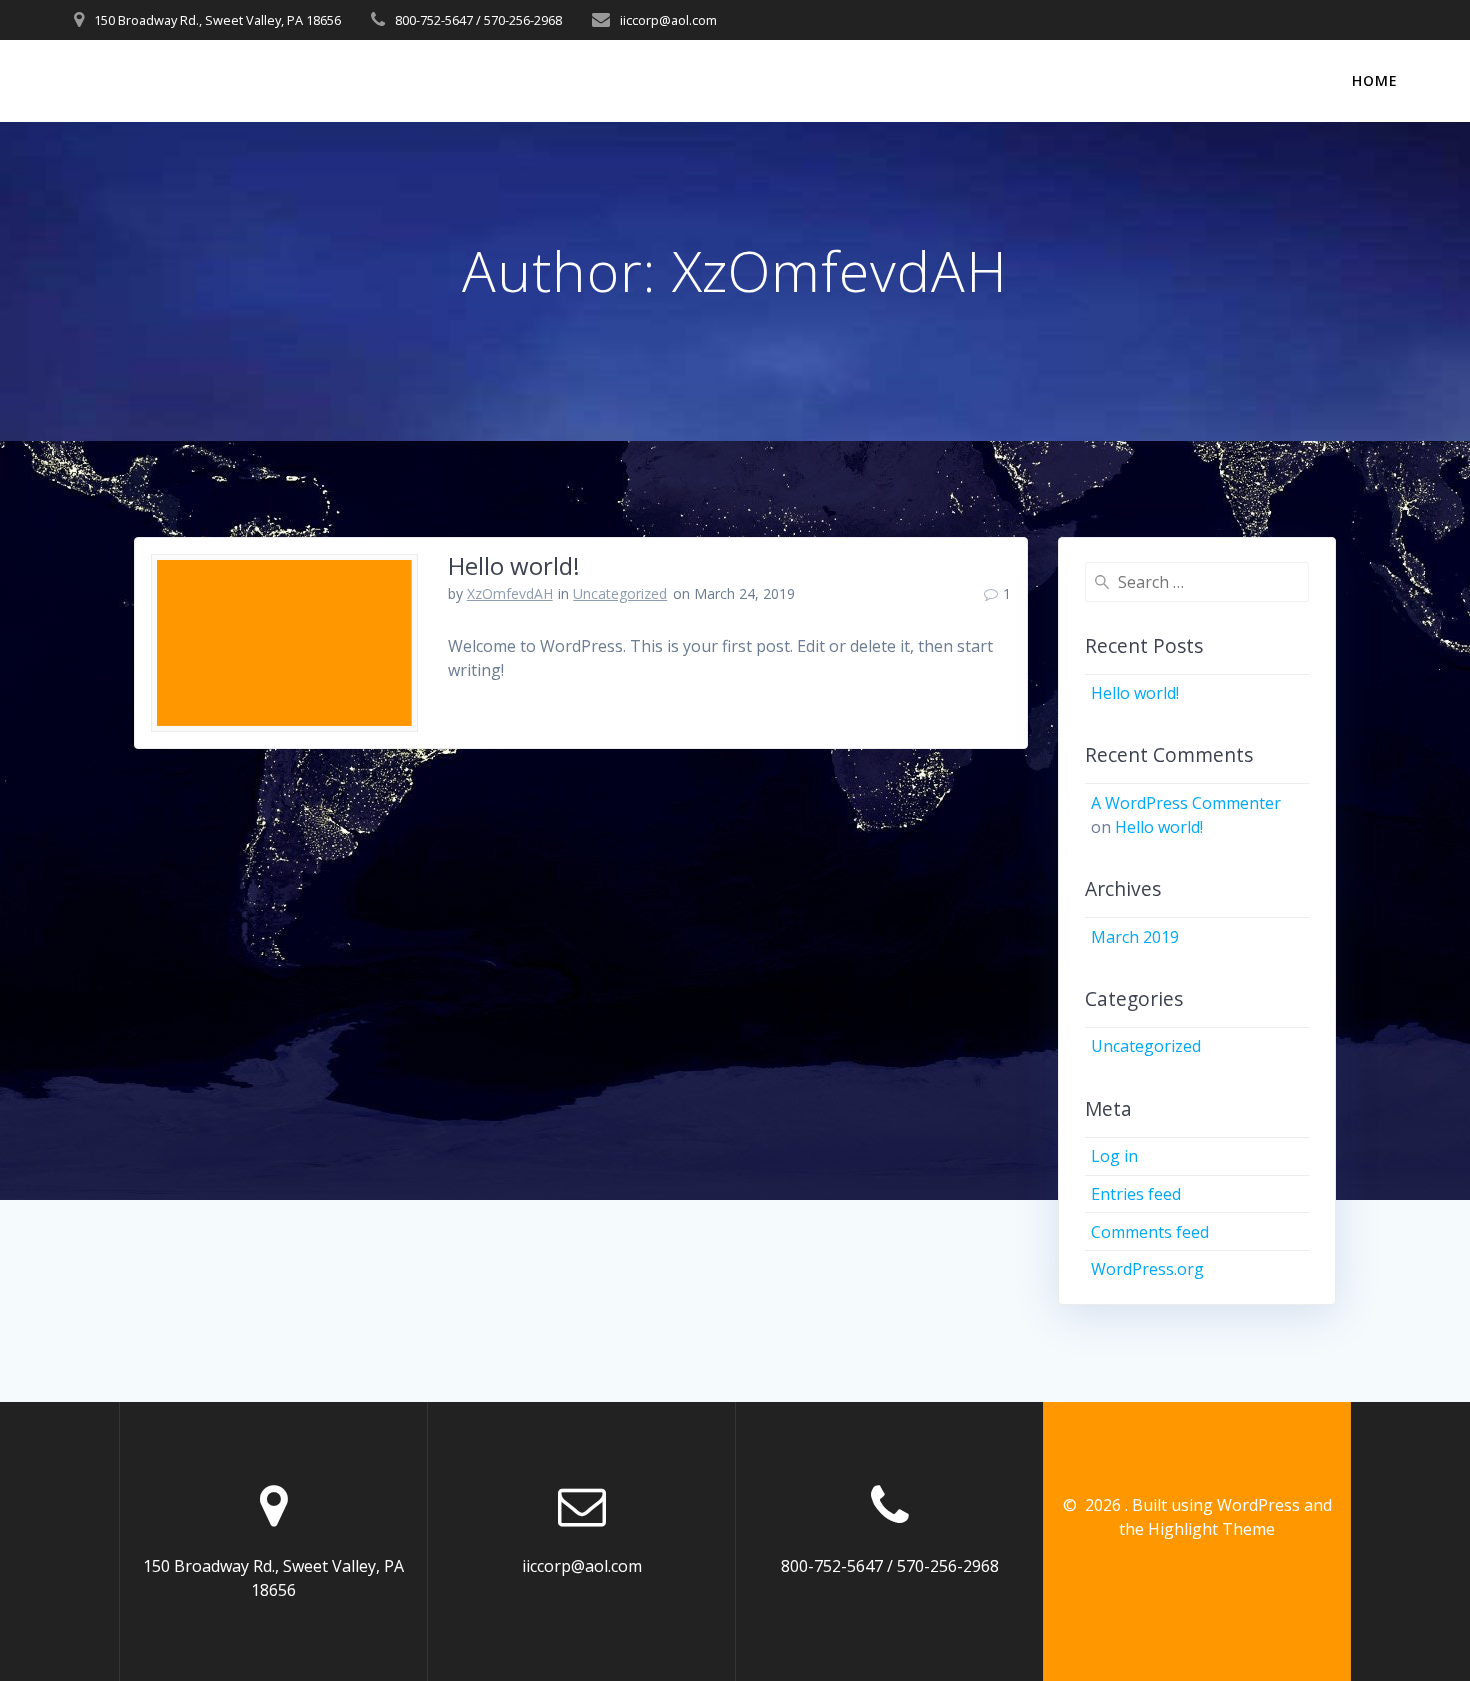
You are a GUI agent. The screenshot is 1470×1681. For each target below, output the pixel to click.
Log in (1114, 1156)
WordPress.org (1147, 1269)
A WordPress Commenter (1186, 803)
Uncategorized (620, 593)
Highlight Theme (1211, 1529)
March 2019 (1135, 937)
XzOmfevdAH (510, 593)
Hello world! (514, 565)
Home (1375, 80)
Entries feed (1136, 1194)
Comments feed (1150, 1232)
